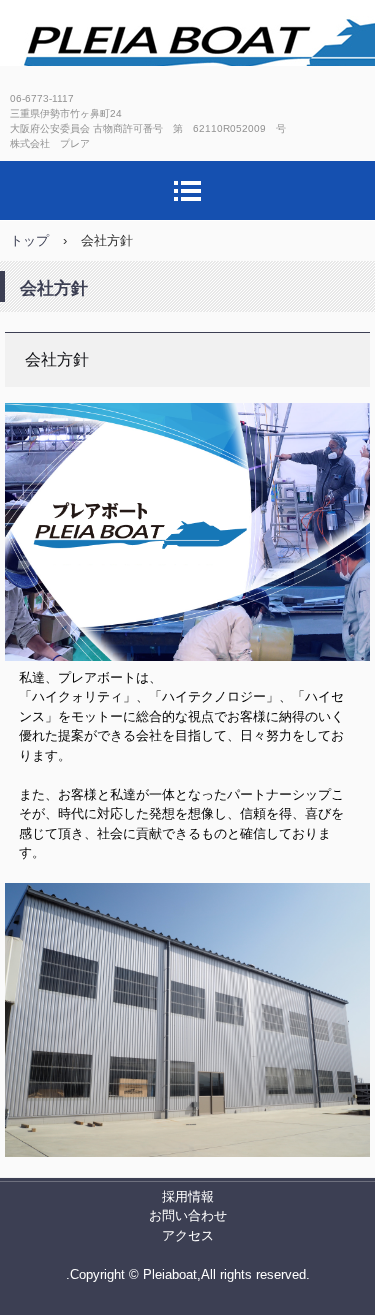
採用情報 (188, 1196)
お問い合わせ (188, 1215)
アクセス (188, 1235)
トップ (29, 240)
